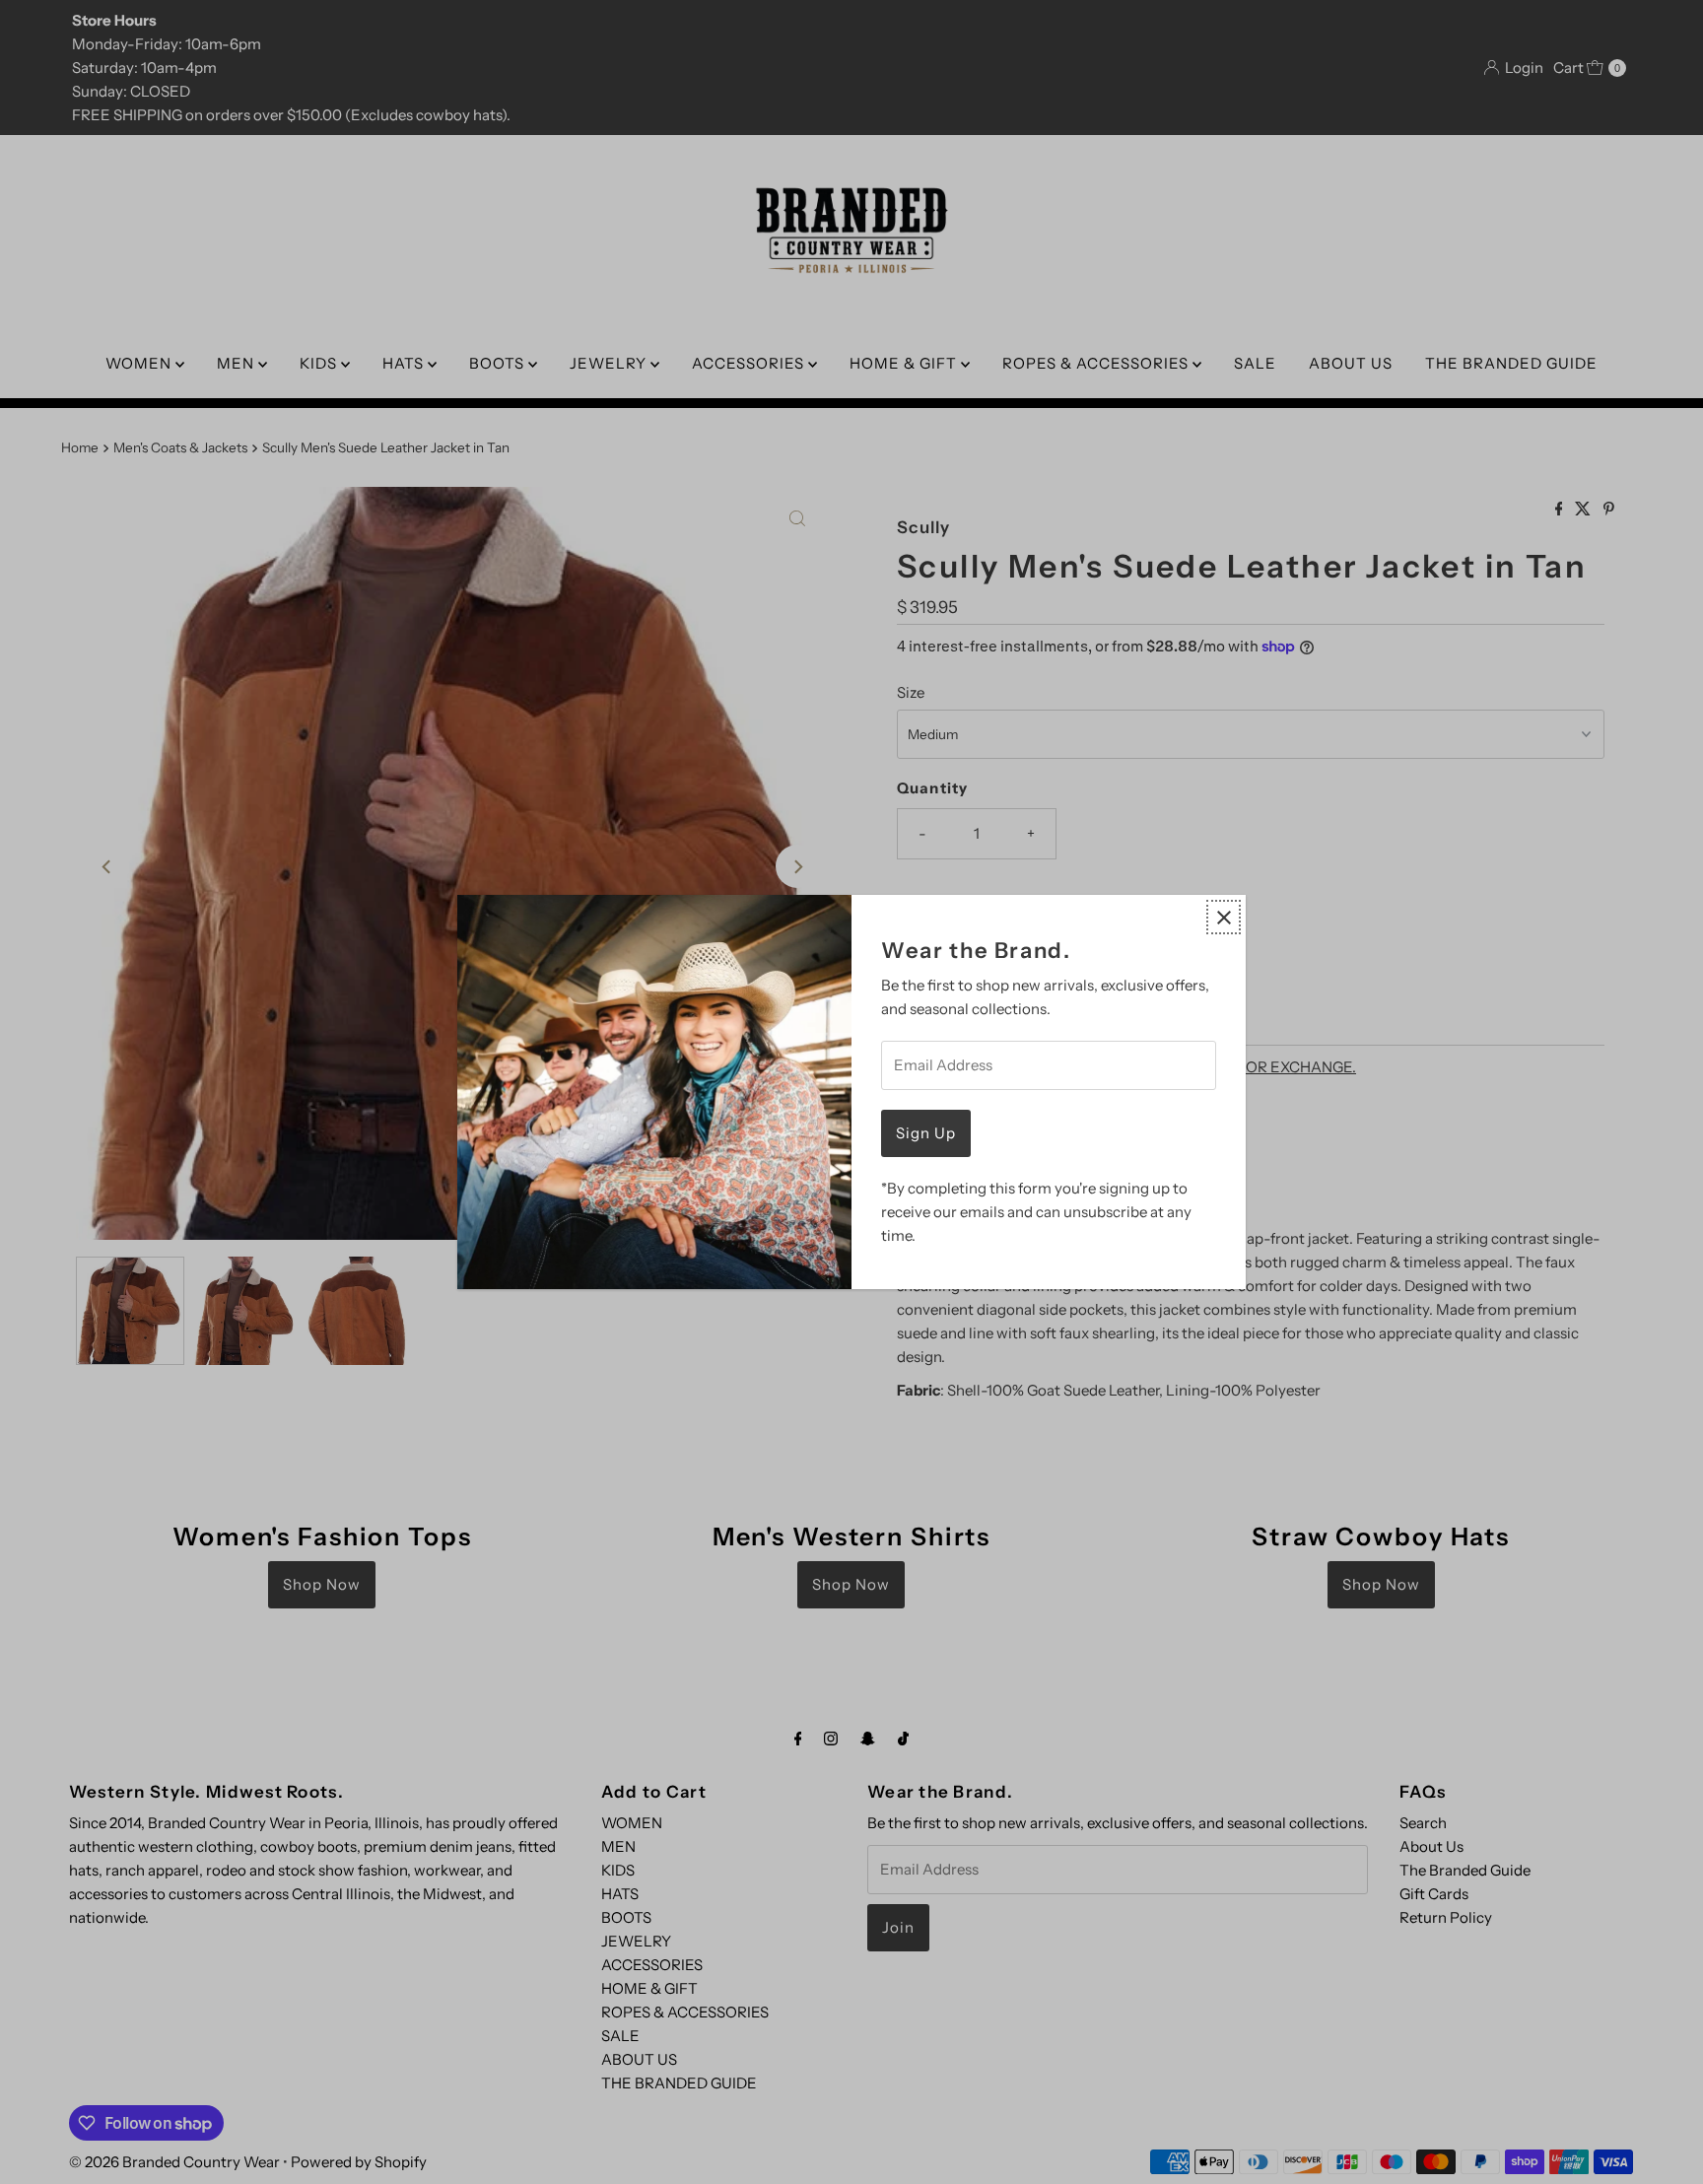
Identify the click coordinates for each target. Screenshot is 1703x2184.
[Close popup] (1224, 917)
